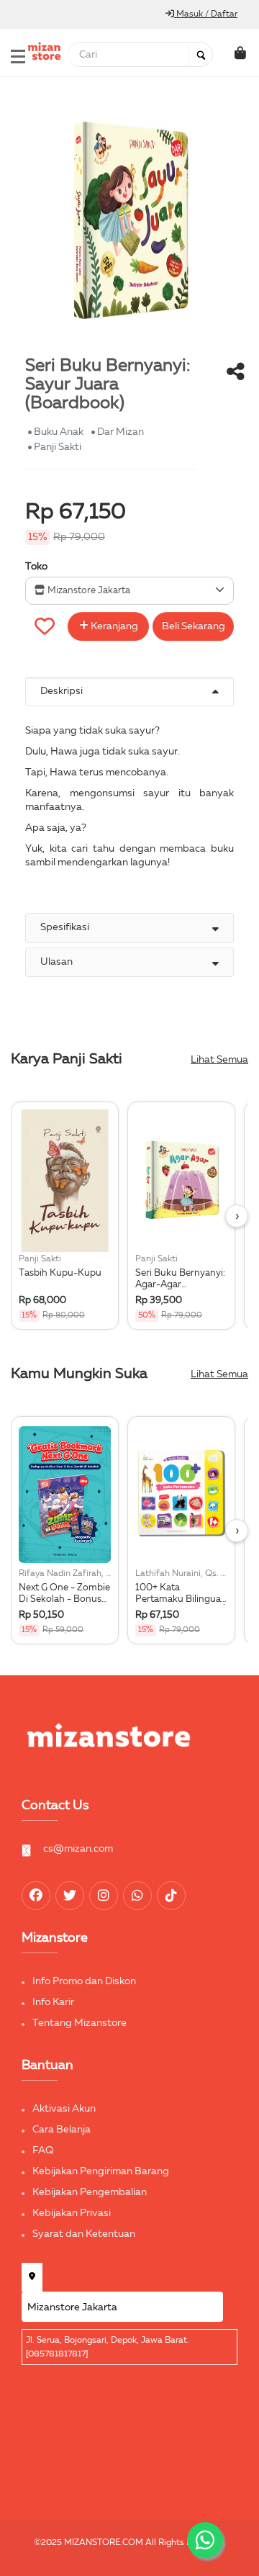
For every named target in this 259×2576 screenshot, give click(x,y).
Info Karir (53, 2002)
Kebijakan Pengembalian (90, 2192)
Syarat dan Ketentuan (84, 2234)
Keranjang (113, 626)
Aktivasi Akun (64, 2109)
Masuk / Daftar (206, 14)
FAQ (43, 2151)
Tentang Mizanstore (79, 2023)
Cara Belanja (62, 2130)
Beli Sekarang (194, 626)
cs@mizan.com (78, 1849)
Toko (36, 567)
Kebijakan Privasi (72, 2213)
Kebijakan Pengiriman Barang (101, 2171)
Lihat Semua (219, 1060)
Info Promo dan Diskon (84, 1981)
